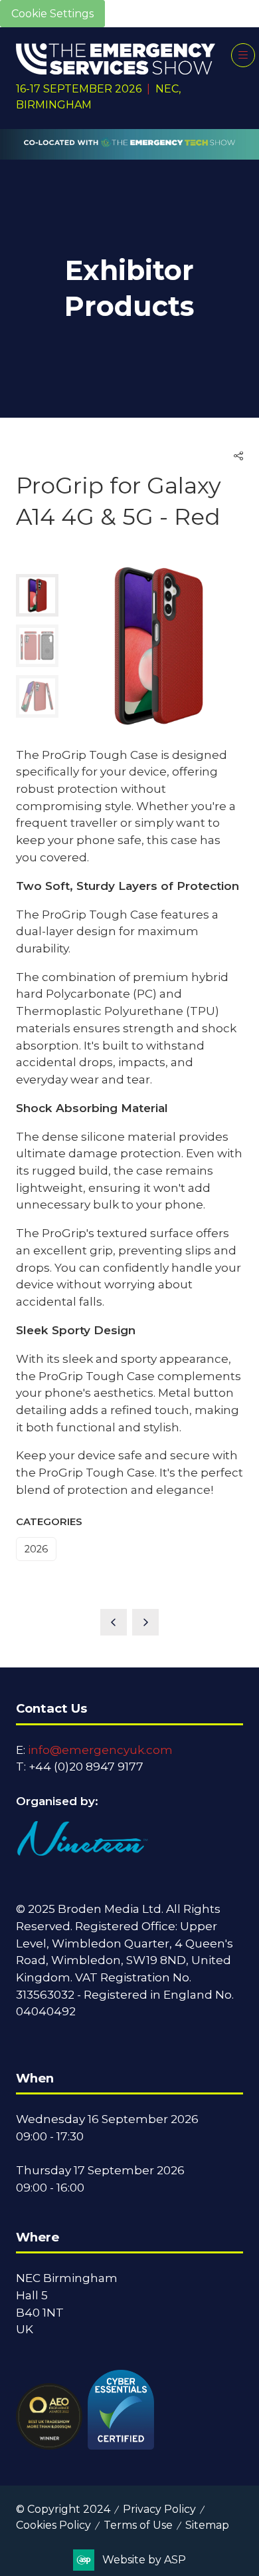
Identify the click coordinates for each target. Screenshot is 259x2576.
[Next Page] (145, 1622)
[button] (243, 55)
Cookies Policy (53, 2525)
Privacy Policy (159, 2509)
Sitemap (207, 2525)
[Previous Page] (114, 1622)
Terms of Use (138, 2525)
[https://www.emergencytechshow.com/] (129, 152)
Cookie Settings (52, 14)
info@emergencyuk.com (100, 1750)
